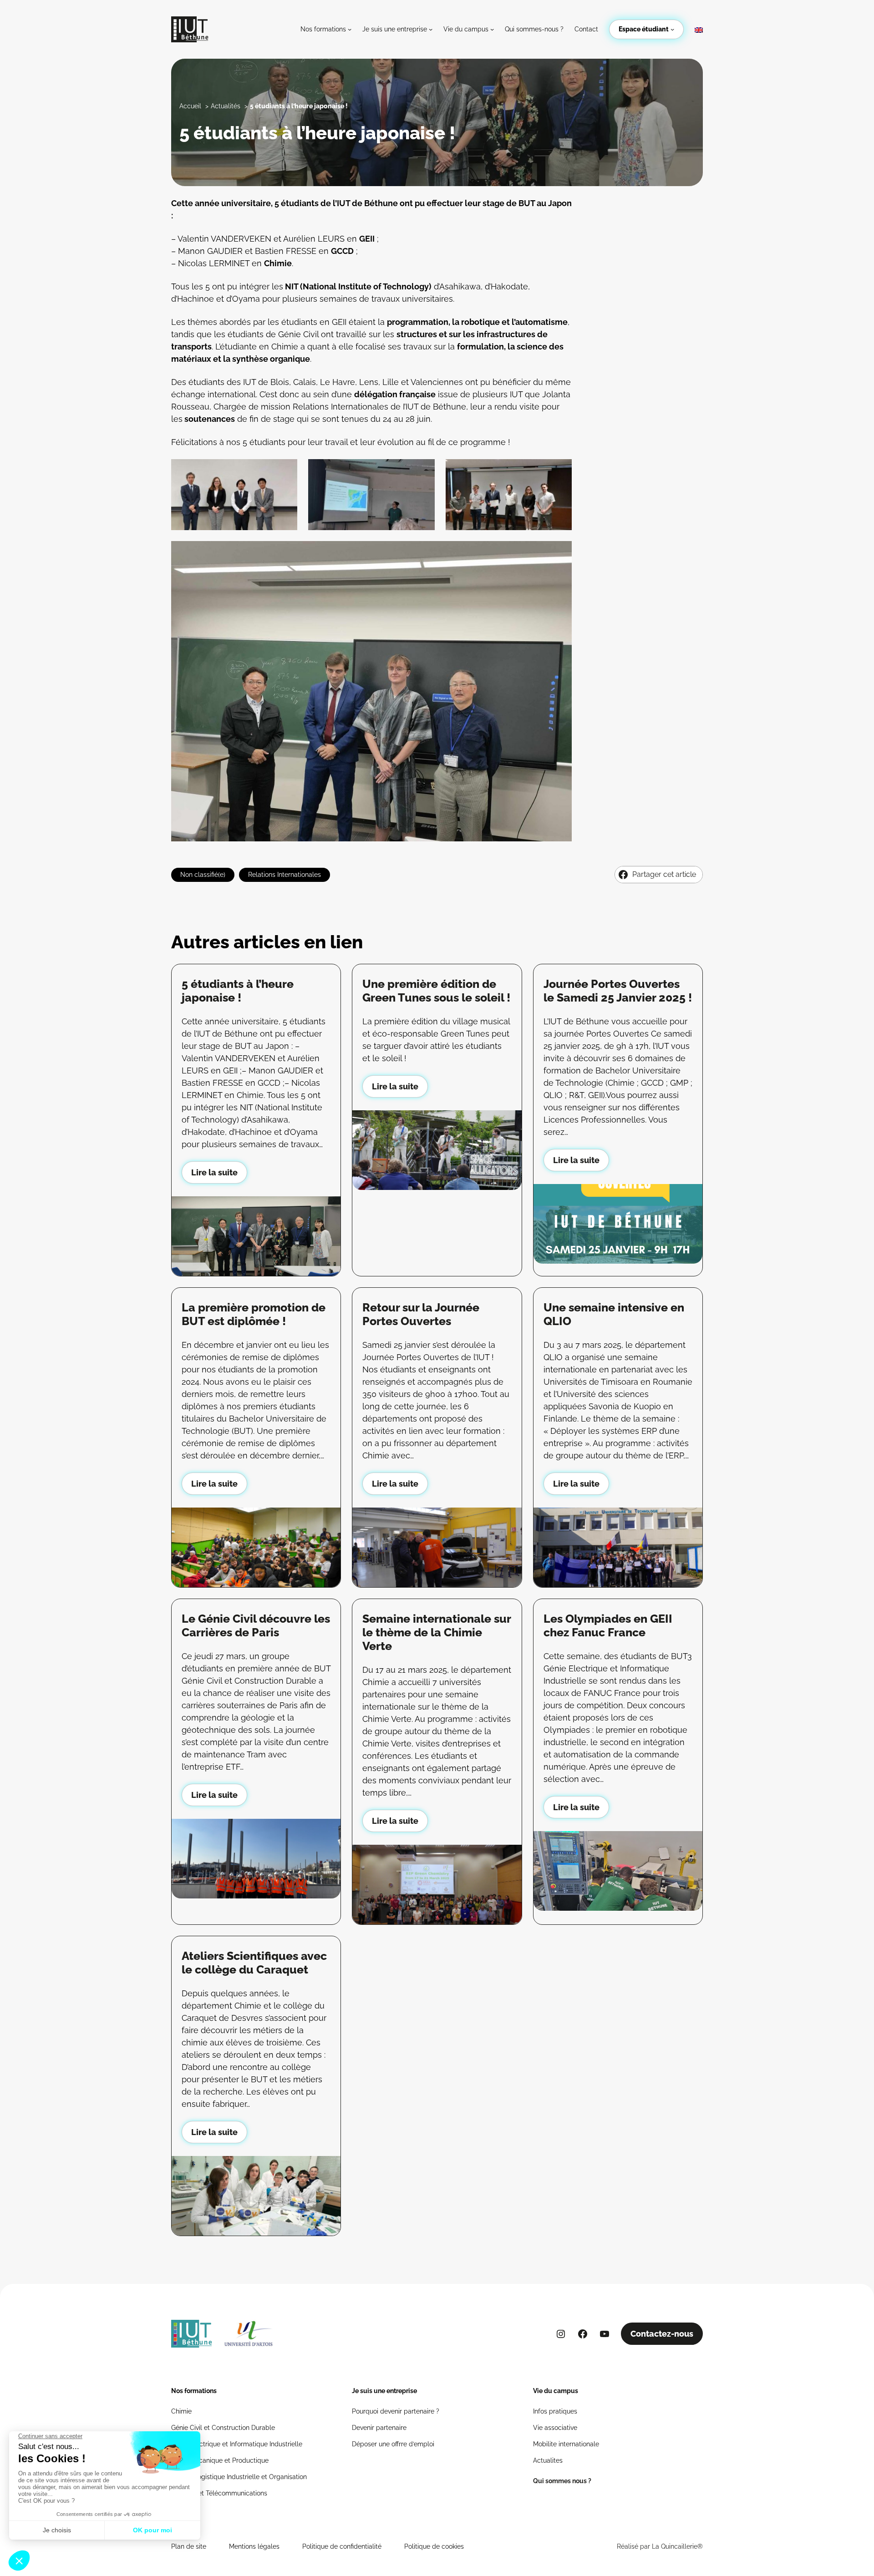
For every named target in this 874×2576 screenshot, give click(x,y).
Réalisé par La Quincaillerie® (660, 2546)
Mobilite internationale (566, 2444)
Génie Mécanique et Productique (220, 2460)
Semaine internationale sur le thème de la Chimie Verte (437, 1632)
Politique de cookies (434, 2546)
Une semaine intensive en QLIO (614, 1314)
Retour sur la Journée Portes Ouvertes (421, 1314)
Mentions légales (254, 2546)
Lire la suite (214, 1172)
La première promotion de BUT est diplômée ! (254, 1314)
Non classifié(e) (203, 875)
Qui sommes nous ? (562, 2481)
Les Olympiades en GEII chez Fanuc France (608, 1625)
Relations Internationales (285, 875)
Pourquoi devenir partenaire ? (396, 2411)
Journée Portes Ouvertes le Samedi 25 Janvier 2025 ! (618, 991)
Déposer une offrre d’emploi (393, 2444)
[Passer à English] (699, 30)
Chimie (181, 2411)
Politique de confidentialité (342, 2546)
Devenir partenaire (379, 2428)
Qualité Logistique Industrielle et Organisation (239, 2477)
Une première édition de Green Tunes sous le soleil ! (436, 991)
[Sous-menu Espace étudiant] (672, 29)
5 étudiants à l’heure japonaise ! (238, 991)
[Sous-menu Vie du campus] (492, 29)
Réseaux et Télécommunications (219, 2493)
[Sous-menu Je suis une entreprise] (431, 29)
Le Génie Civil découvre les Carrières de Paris (256, 1625)
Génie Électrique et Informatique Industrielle (237, 2444)
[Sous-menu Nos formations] (350, 29)
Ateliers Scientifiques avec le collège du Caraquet (254, 1963)
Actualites (548, 2460)
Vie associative (555, 2428)
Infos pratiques (555, 2411)
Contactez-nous (662, 2334)
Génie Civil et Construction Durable (223, 2428)
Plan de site (189, 2546)
